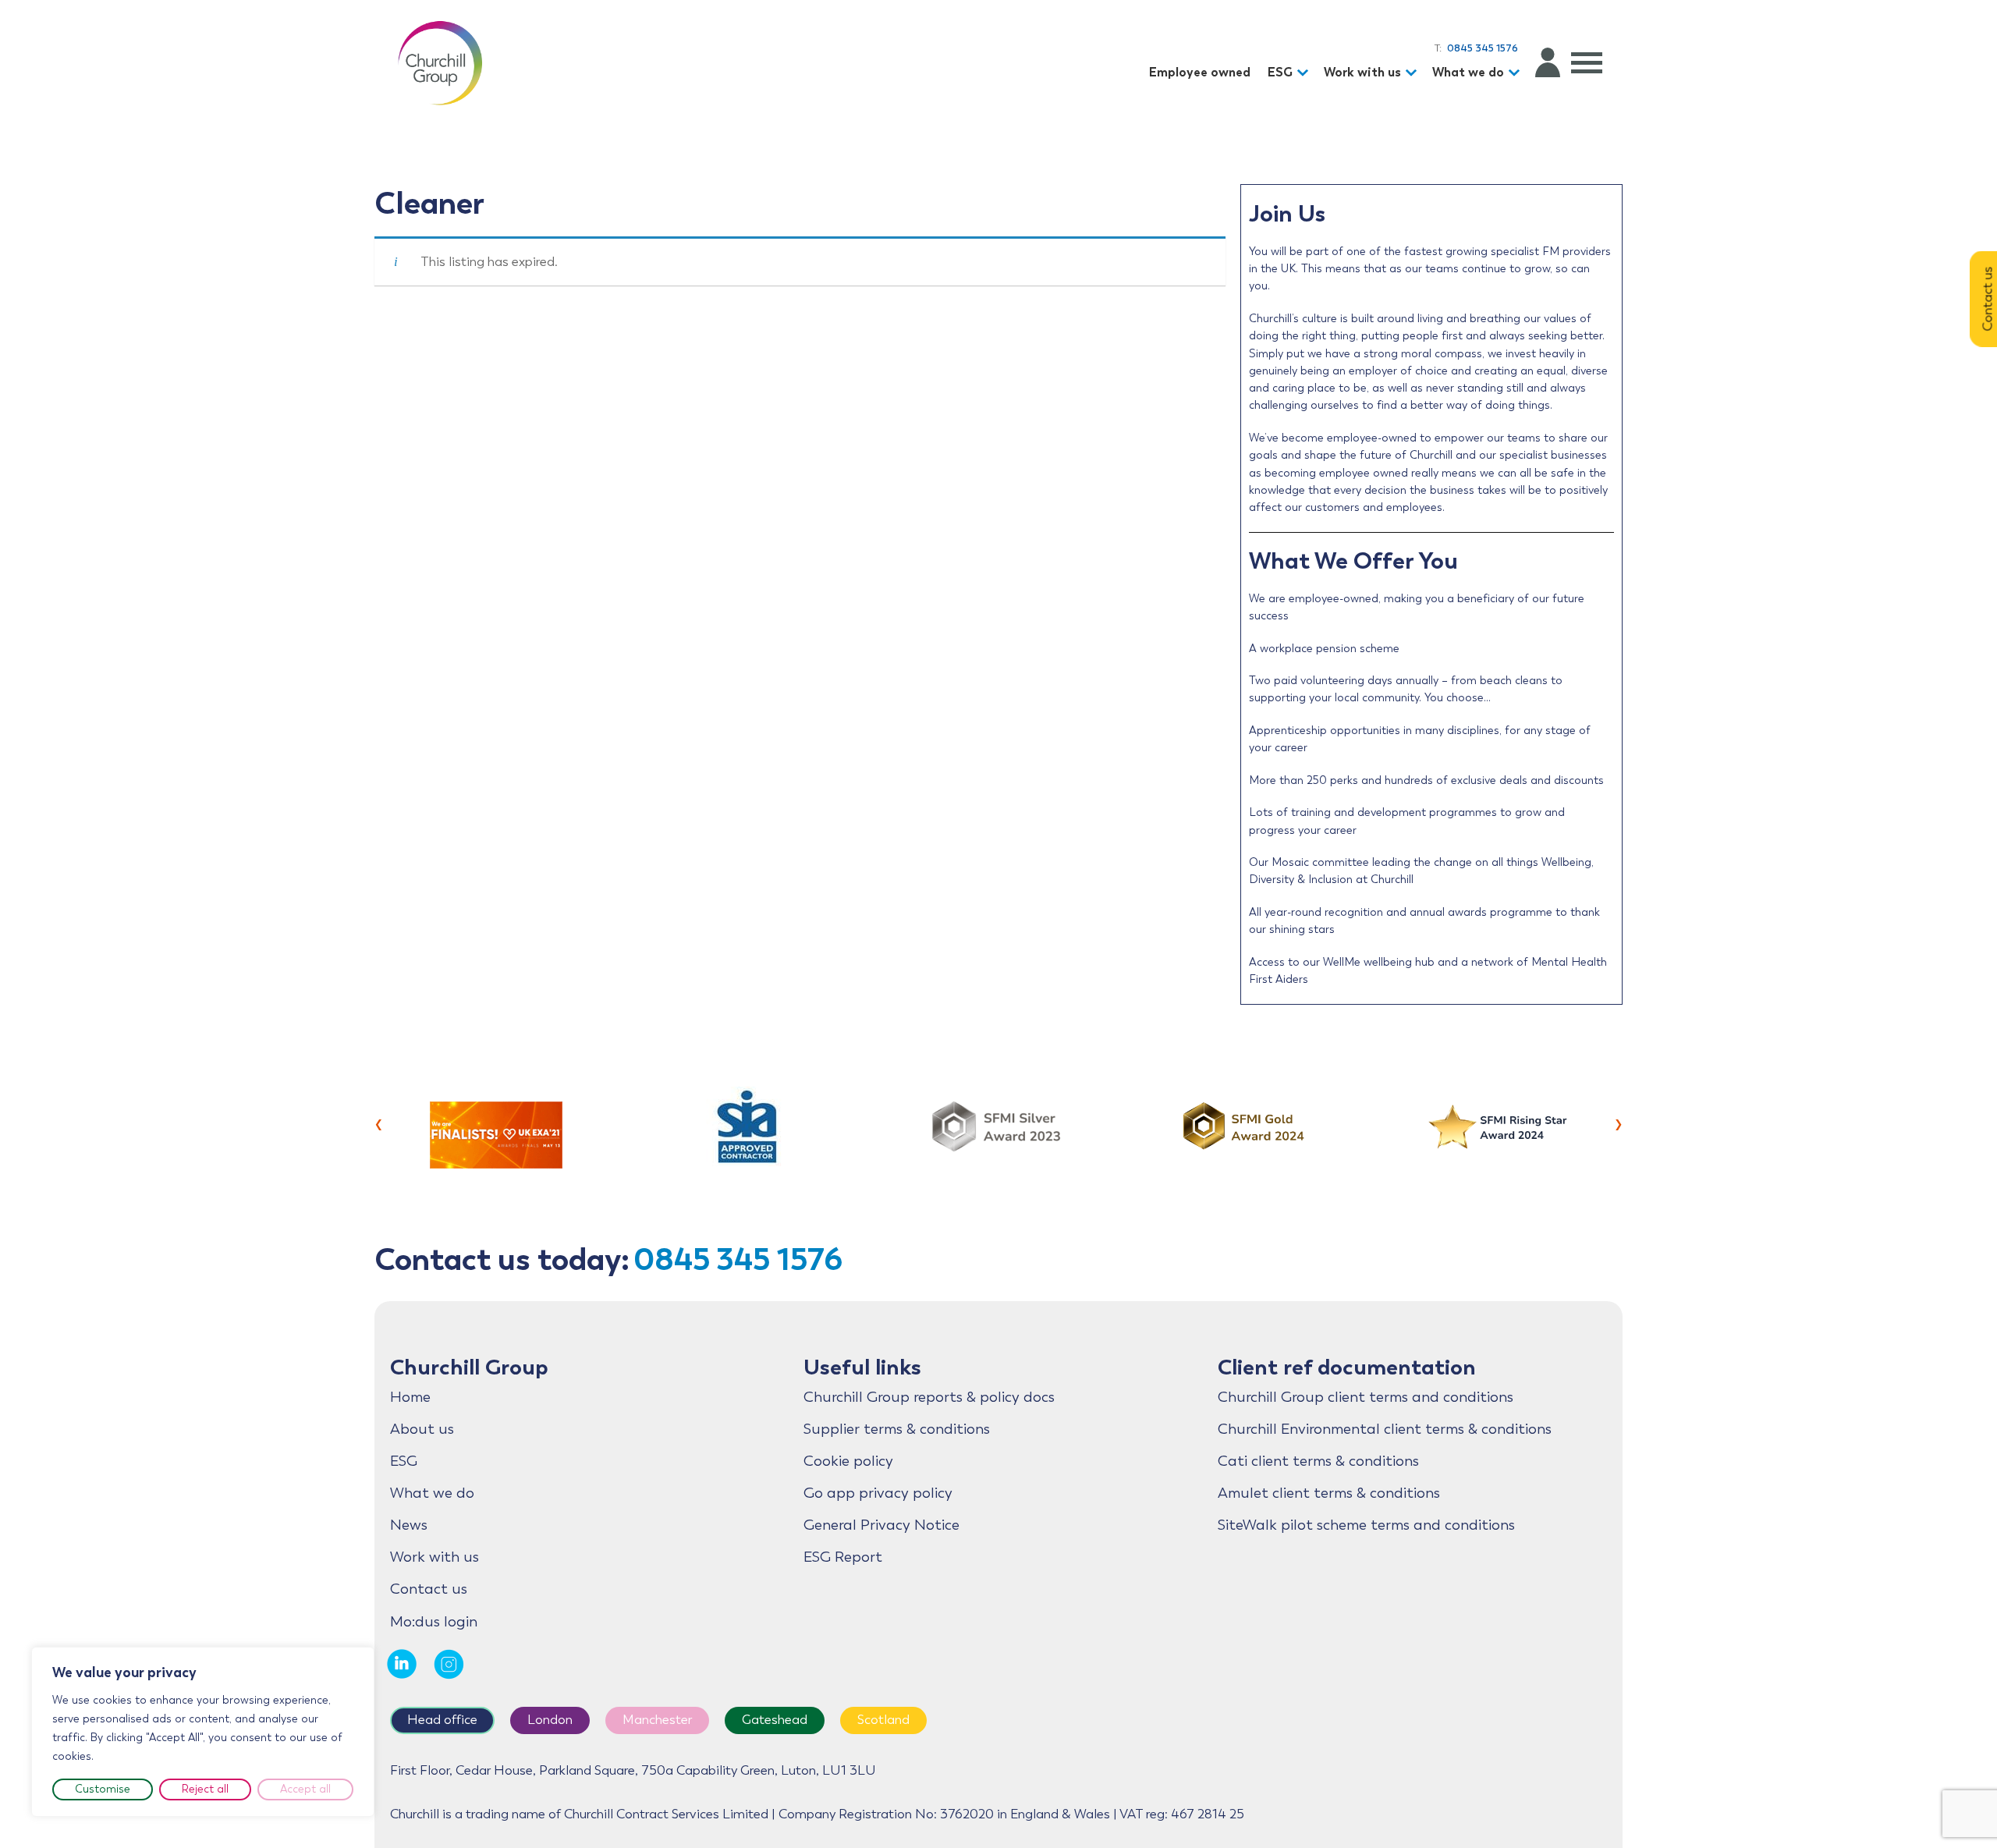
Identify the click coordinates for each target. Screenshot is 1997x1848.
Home (410, 1397)
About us (422, 1429)
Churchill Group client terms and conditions (1366, 1397)
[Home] (440, 62)
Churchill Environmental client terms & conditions (1385, 1429)
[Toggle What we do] (1516, 73)
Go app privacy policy (878, 1493)
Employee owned (1200, 72)
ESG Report (843, 1557)
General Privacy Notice (881, 1525)
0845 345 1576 (738, 1259)
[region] (203, 1732)
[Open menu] (1587, 62)
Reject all (205, 1789)
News (409, 1525)
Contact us (429, 1589)
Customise (103, 1789)
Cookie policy (848, 1461)
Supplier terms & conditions (897, 1429)
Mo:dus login (434, 1622)
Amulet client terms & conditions (1329, 1493)
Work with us (1362, 72)
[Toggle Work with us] (1414, 73)
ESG (1280, 72)
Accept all (305, 1789)
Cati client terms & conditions (1318, 1461)
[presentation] (379, 1123)
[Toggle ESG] (1305, 73)
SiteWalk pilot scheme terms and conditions (1366, 1525)
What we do (1468, 72)
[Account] (1548, 62)
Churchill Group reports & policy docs (929, 1397)
